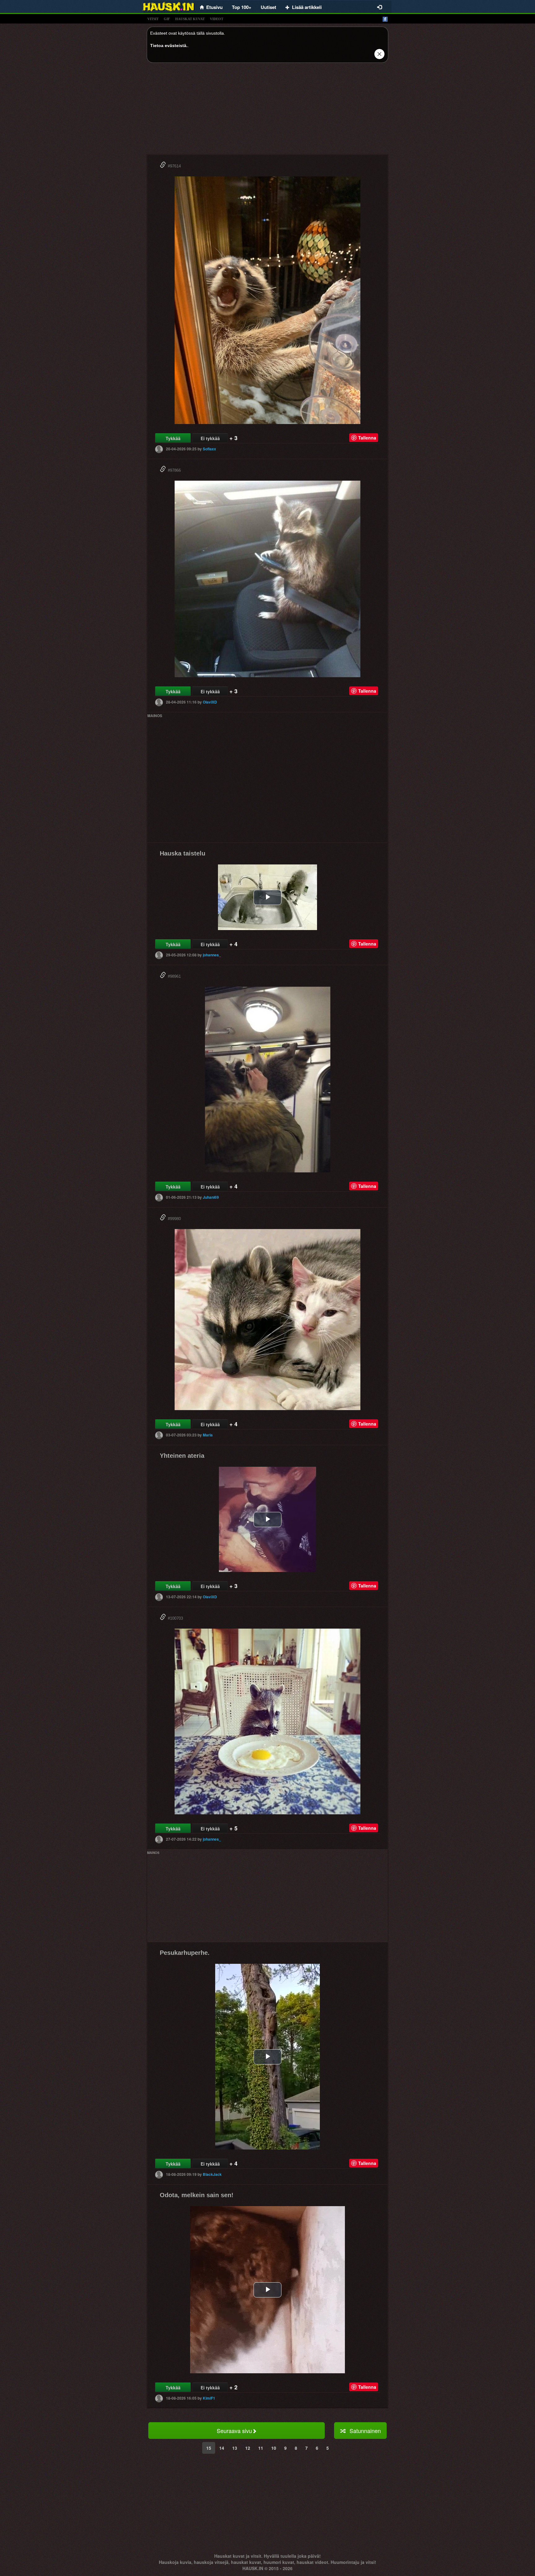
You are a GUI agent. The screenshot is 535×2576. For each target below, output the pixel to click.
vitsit (153, 19)
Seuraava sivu (234, 2431)
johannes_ (212, 955)
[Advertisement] (267, 111)
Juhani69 (211, 1197)
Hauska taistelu (183, 853)
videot (217, 19)
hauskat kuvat (190, 19)
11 (261, 2448)
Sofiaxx (209, 449)
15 (209, 2448)
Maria (208, 1435)
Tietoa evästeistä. (169, 45)
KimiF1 (209, 2398)
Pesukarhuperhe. (185, 1953)
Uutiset (268, 7)
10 (274, 2448)
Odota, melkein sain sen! (197, 2195)
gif (167, 19)
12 (248, 2448)
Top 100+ (242, 7)
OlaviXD (210, 702)
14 (222, 2448)
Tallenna (367, 438)
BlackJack (212, 2174)
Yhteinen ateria (182, 1456)
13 (235, 2448)
